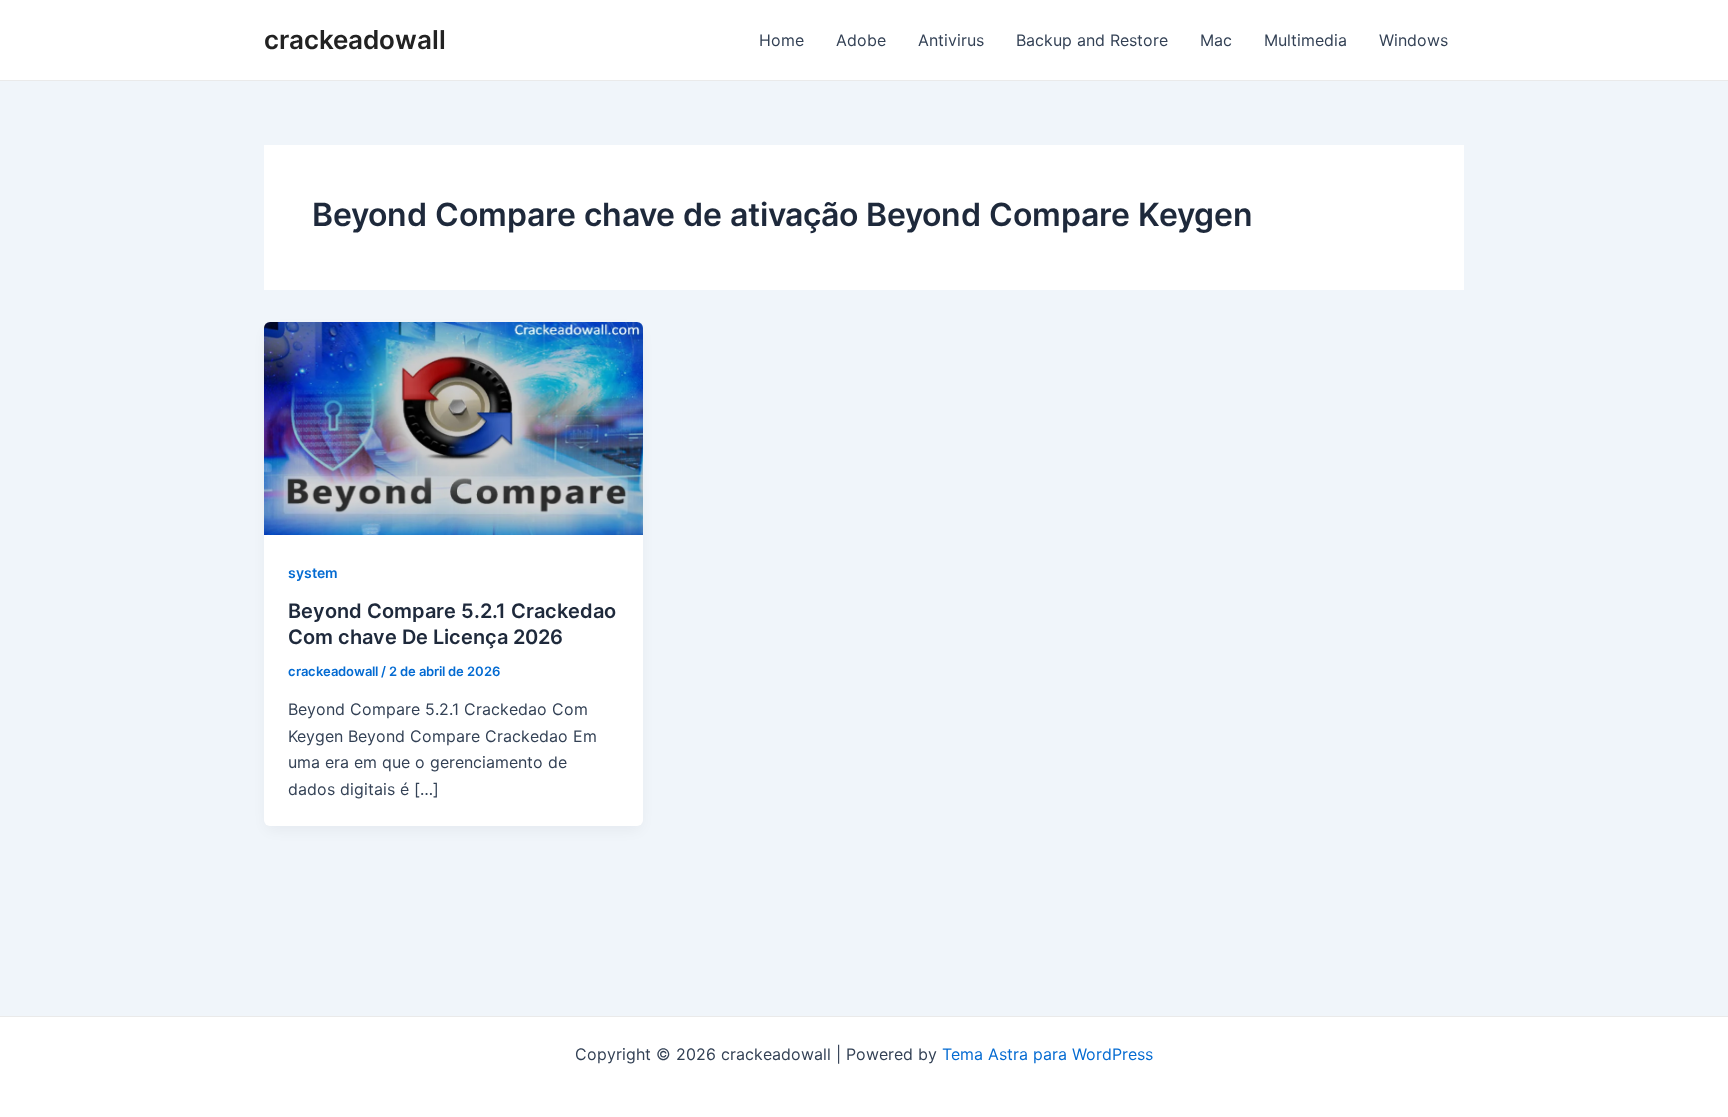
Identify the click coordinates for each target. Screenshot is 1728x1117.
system (313, 572)
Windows (1413, 40)
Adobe (861, 40)
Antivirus (951, 40)
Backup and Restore (1092, 40)
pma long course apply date (864, 1080)
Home (781, 40)
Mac (1216, 40)
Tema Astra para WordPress (1047, 1054)
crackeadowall (355, 39)
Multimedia (1305, 40)
